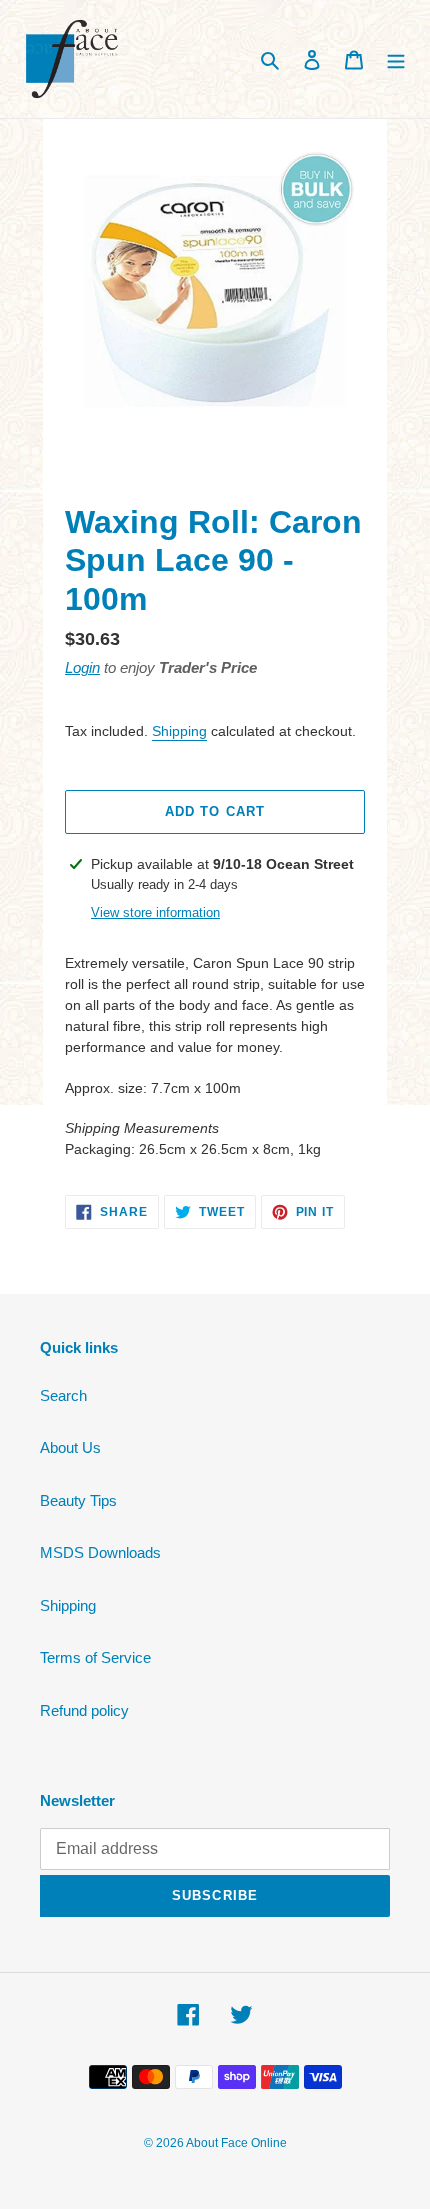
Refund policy (84, 1710)
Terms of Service (95, 1657)
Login (82, 667)
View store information (155, 912)
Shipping (179, 731)
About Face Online (236, 2143)
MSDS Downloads (100, 1552)
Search (63, 1395)
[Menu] (396, 59)
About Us (70, 1447)
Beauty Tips (78, 1500)
